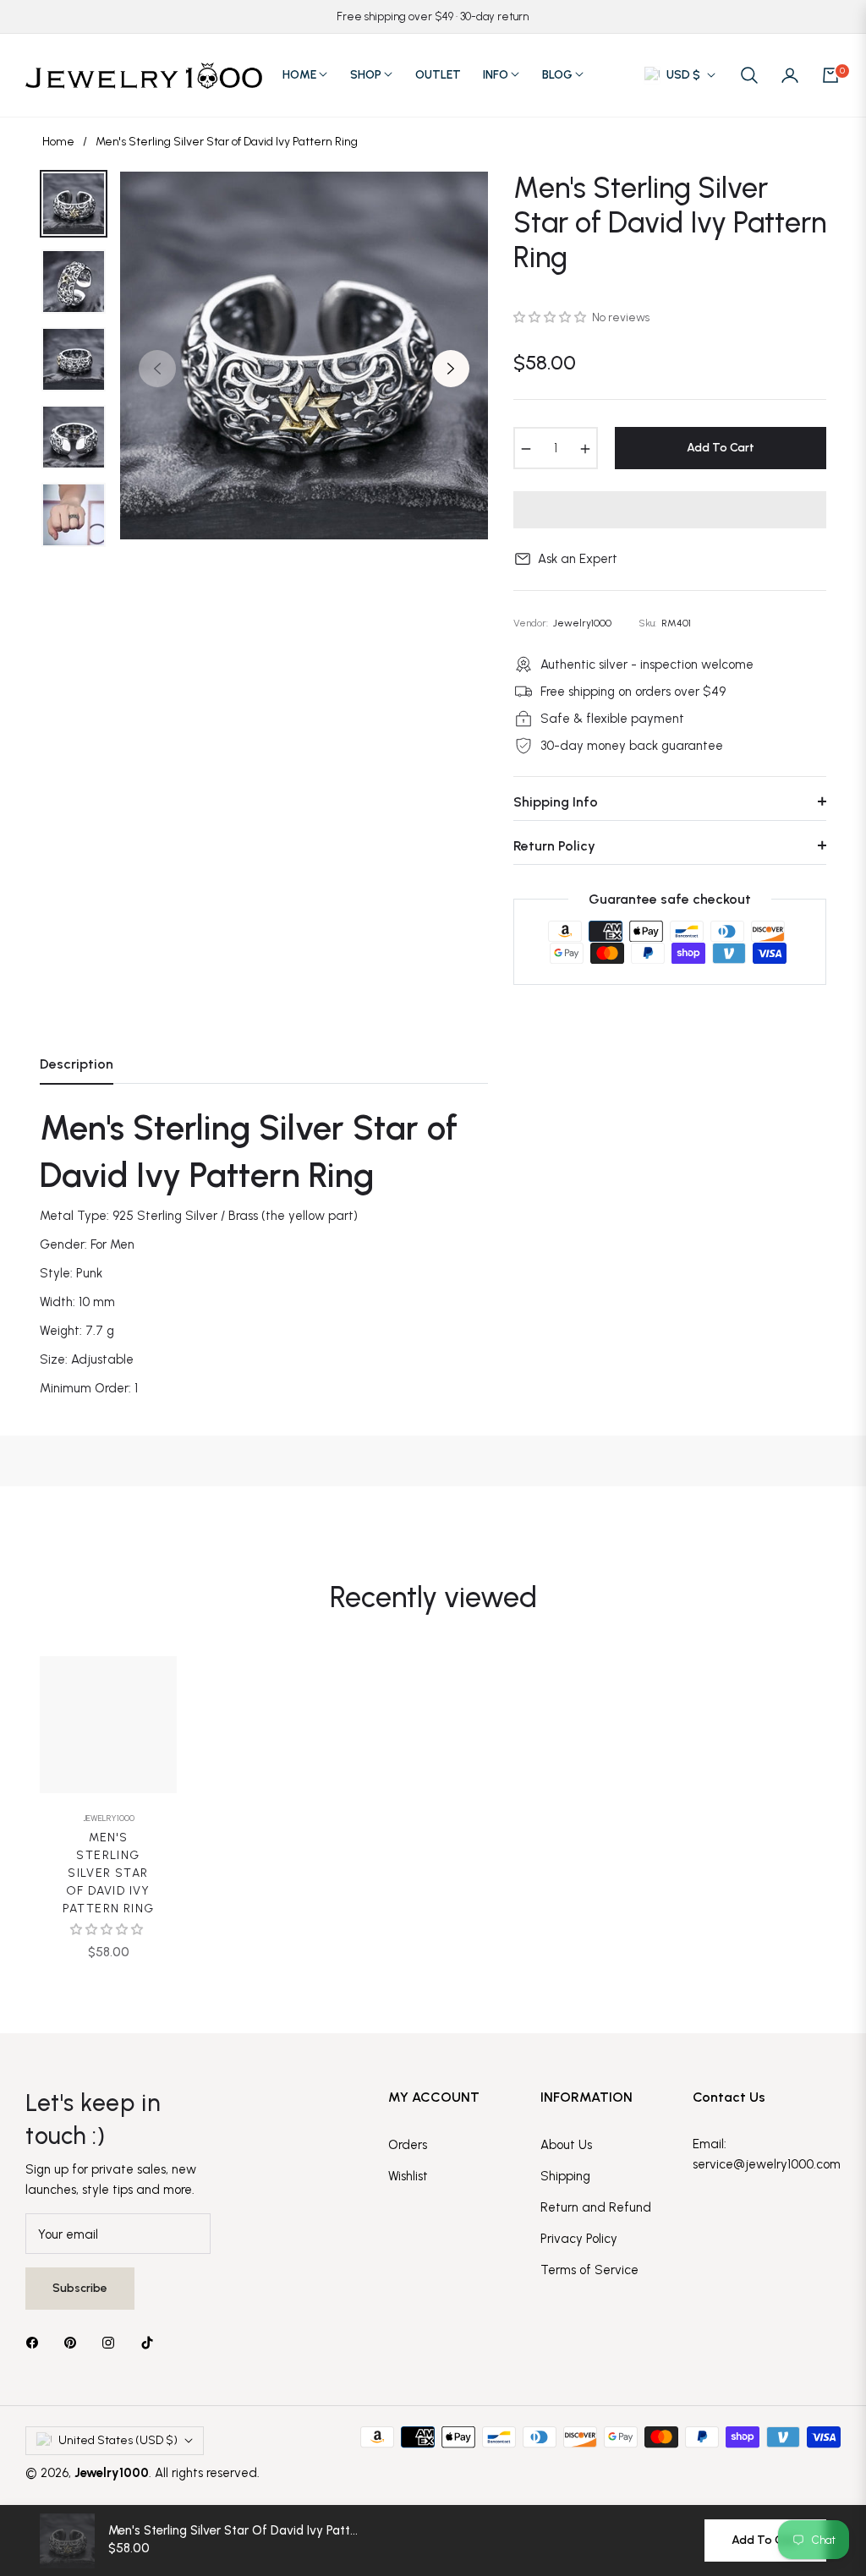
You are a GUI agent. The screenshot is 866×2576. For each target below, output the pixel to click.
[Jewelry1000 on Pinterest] (74, 2341)
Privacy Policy (579, 2239)
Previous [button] (157, 369)
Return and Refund (596, 2207)
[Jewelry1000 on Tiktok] (151, 2341)
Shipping (565, 2176)
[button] (749, 75)
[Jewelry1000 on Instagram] (112, 2341)
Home (58, 142)
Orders (408, 2145)
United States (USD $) (118, 2440)
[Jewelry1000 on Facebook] (36, 2341)
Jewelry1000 (109, 1818)
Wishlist (408, 2176)
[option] (304, 355)
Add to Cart (765, 2540)
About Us (566, 2145)
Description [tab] (77, 1064)
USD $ (683, 75)
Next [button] (451, 369)
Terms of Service (589, 2270)
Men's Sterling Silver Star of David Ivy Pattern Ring (109, 1873)
